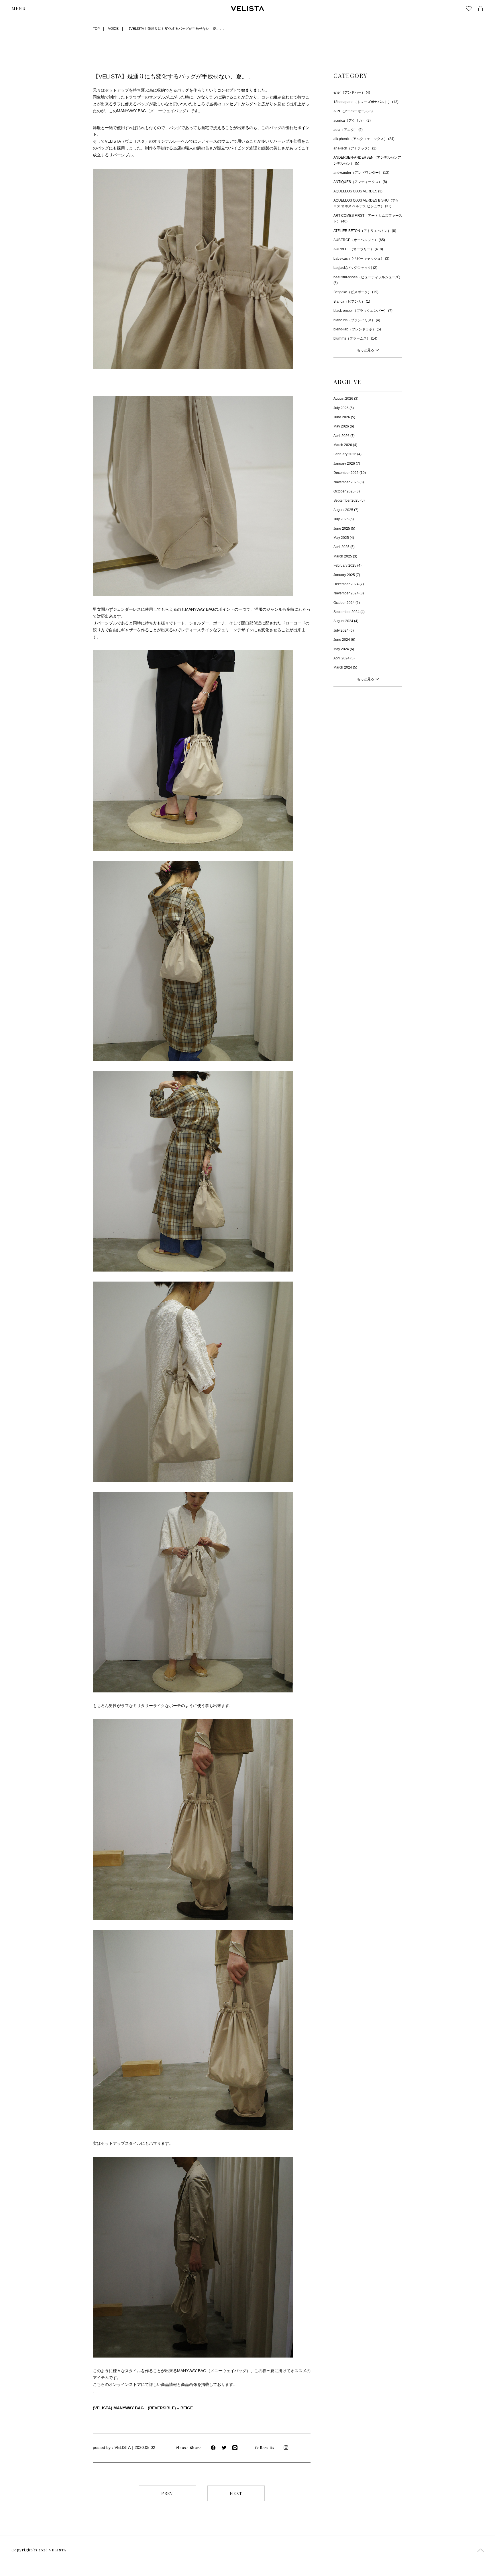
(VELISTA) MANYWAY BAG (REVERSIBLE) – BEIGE (143, 2408)
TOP (96, 29)
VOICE (113, 29)
